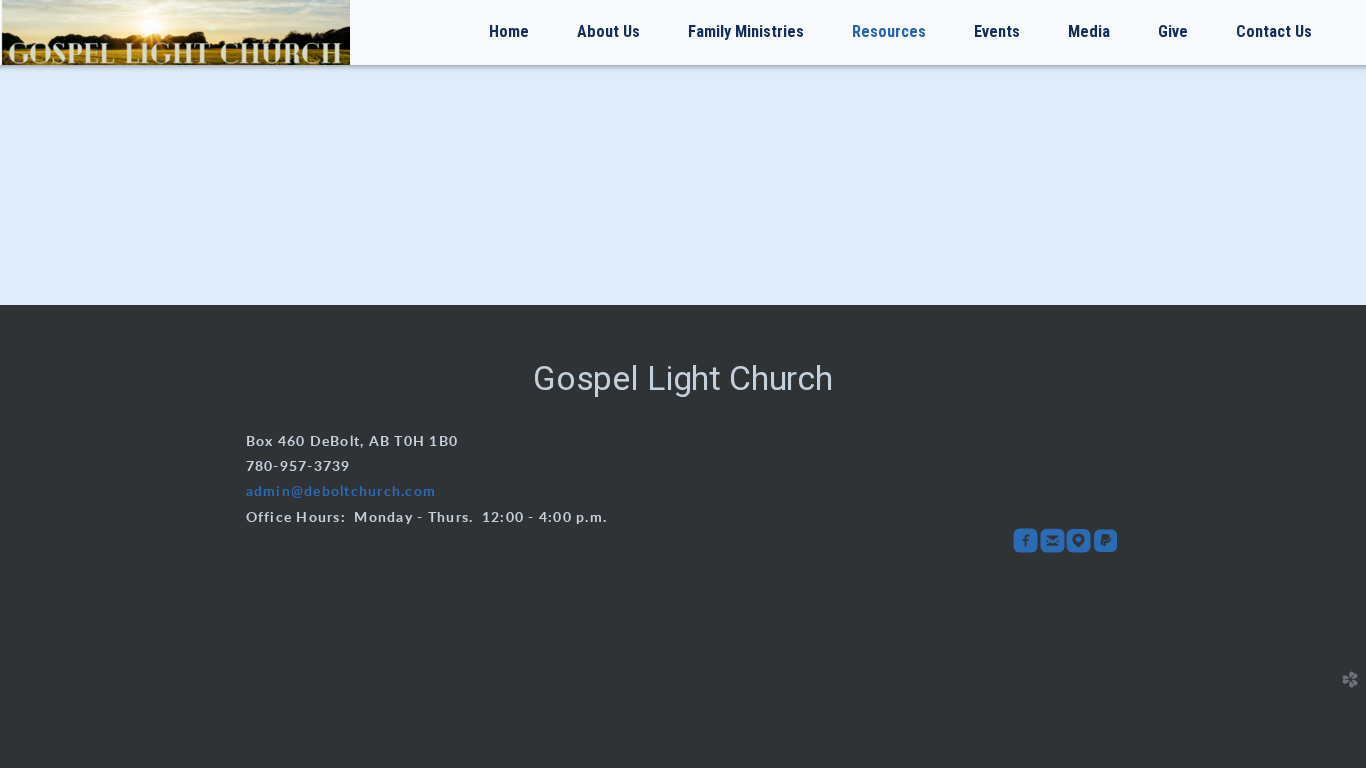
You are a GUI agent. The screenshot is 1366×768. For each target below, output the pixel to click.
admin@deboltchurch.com (341, 492)
